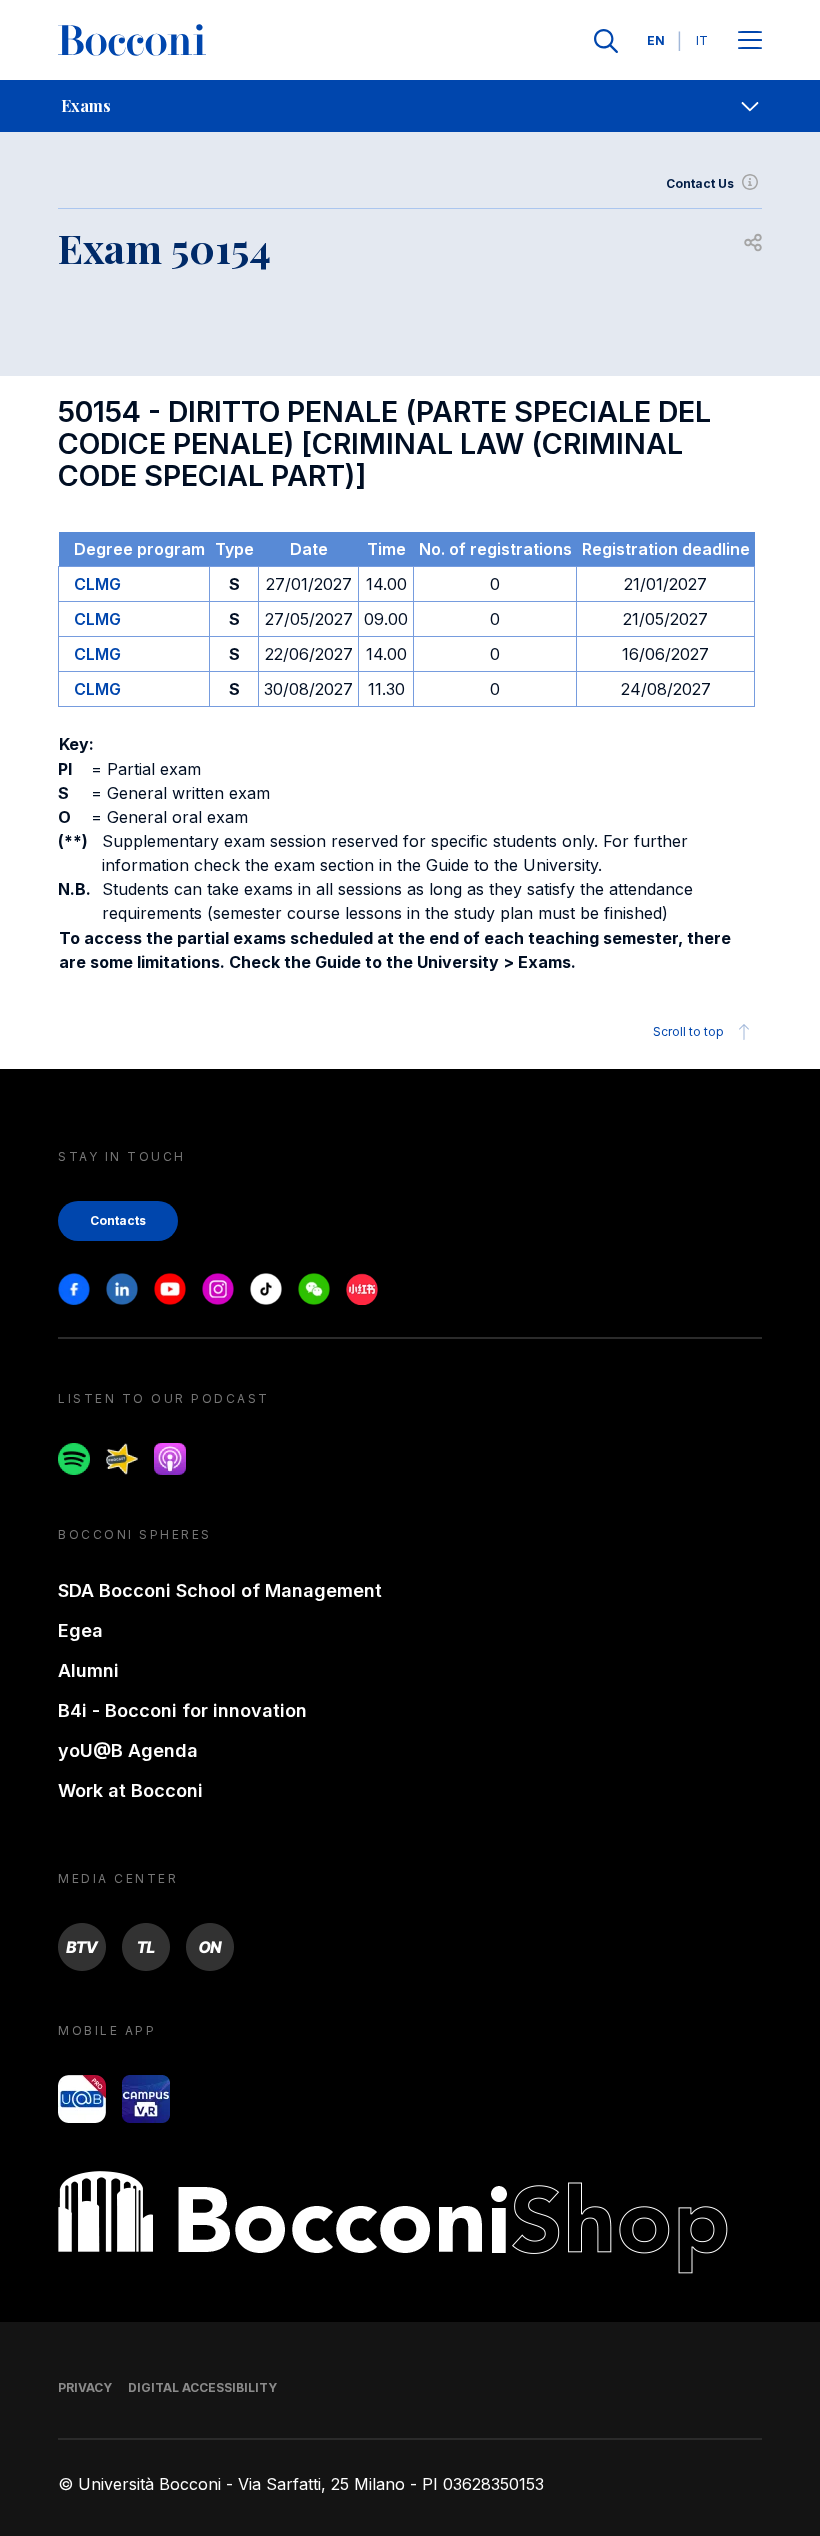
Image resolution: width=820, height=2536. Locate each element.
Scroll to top (688, 1031)
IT (702, 40)
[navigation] (410, 106)
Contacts (118, 1220)
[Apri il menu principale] (750, 41)
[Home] (132, 41)
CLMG (97, 584)
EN (656, 40)
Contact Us (700, 183)
